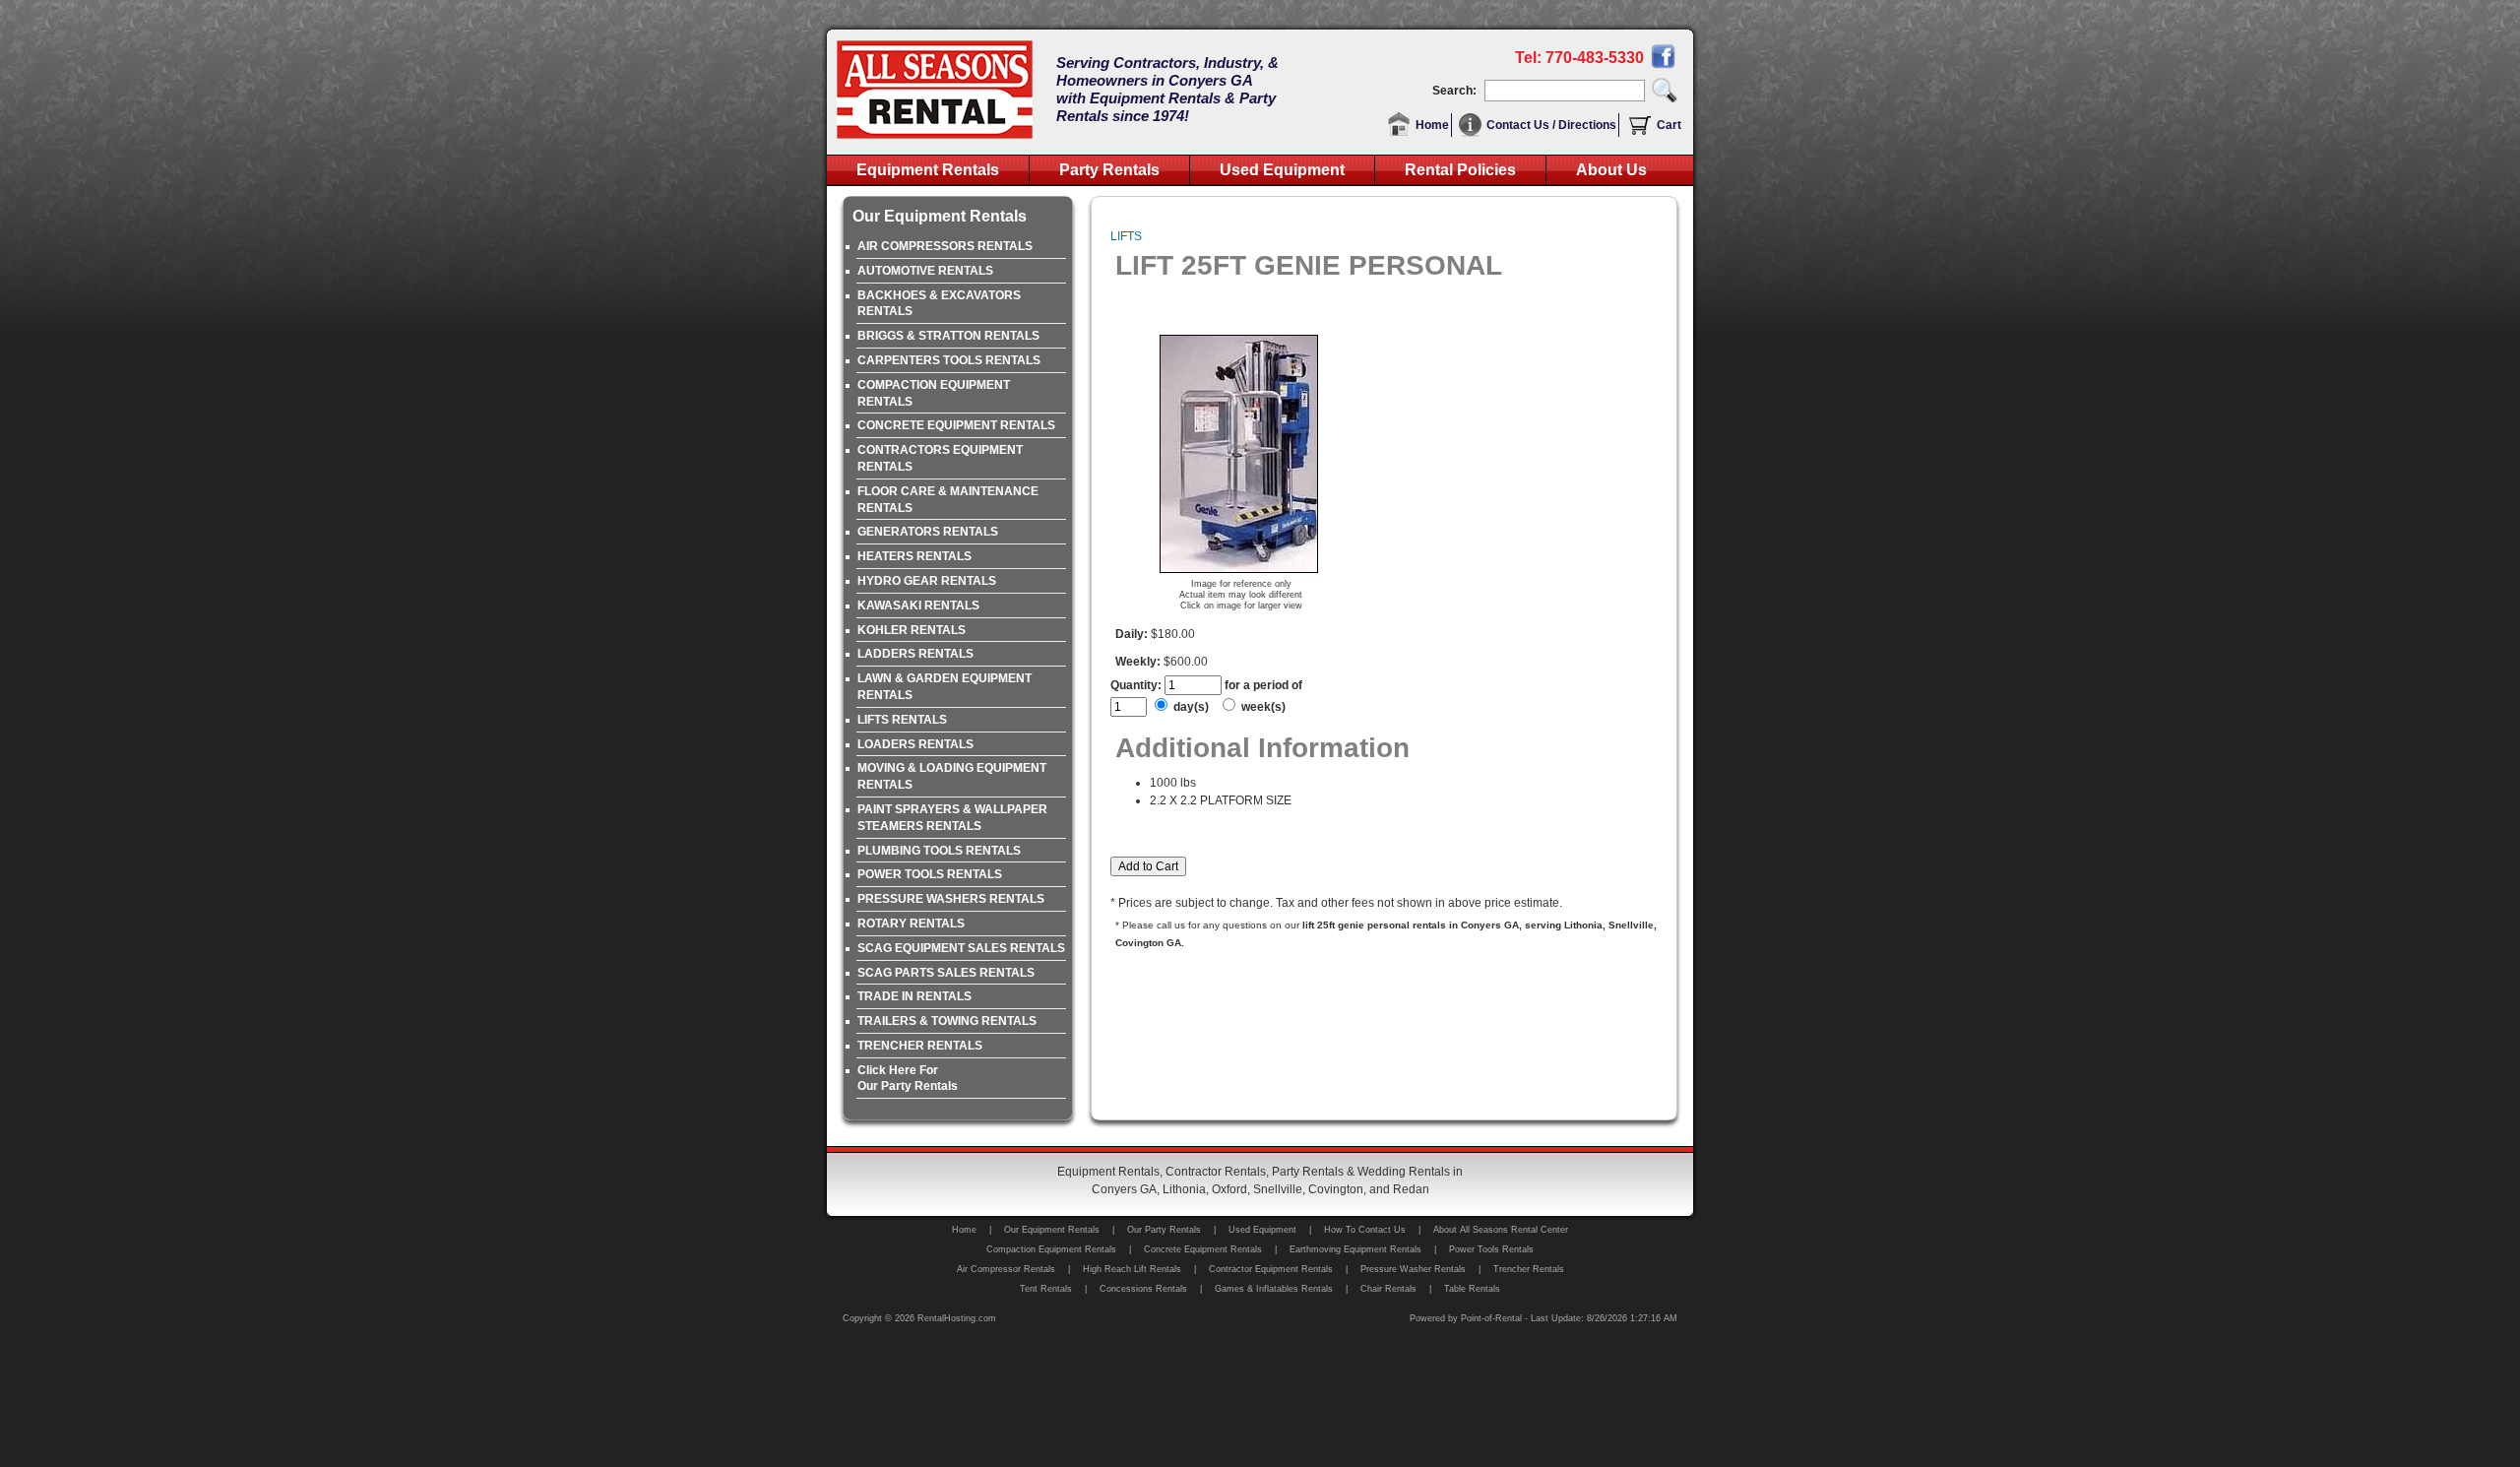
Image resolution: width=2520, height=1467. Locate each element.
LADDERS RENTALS (915, 654)
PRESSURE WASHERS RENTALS (951, 899)
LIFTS (1126, 236)
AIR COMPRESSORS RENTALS (945, 246)
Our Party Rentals (1164, 1230)
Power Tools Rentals (1491, 1249)
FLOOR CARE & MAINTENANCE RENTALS (948, 500)
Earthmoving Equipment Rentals (1355, 1249)
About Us (1611, 170)
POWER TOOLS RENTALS (930, 874)
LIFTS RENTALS (902, 720)
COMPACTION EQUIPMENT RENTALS (934, 393)
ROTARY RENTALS (911, 924)
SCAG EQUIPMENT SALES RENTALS (961, 948)
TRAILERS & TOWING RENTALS (947, 1021)
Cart (1669, 125)
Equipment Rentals (928, 170)
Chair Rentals (1388, 1289)
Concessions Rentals (1143, 1289)
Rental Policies (1460, 170)
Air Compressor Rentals (1006, 1269)
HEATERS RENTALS (914, 556)
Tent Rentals (1046, 1289)
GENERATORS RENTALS (928, 532)
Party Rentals (1109, 170)
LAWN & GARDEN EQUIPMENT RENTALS (945, 687)
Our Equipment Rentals (1052, 1230)
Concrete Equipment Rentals (1203, 1249)
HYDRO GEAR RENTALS (927, 581)
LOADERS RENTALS (915, 744)
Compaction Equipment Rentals (1051, 1249)
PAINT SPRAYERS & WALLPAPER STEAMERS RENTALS (952, 818)
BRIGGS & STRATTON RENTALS (948, 336)
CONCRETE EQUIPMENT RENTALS (956, 425)
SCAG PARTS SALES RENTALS (946, 973)
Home (1432, 125)
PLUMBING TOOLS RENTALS (939, 851)
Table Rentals (1472, 1289)
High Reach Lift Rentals (1132, 1269)
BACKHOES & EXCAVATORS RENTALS (939, 304)
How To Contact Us (1365, 1230)
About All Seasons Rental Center (1501, 1230)
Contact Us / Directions (1551, 125)
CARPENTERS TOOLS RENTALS (949, 360)
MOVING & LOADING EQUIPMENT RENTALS (952, 776)
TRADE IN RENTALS (914, 996)
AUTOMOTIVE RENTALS (925, 271)
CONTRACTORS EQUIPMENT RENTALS (940, 458)
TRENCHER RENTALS (920, 1046)
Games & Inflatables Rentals (1274, 1289)
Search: (1457, 91)
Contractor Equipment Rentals (1271, 1269)
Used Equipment (1282, 170)
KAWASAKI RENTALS (918, 606)
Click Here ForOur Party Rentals (908, 1079)
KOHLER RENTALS (912, 630)
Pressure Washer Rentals (1413, 1269)
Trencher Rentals (1529, 1269)
